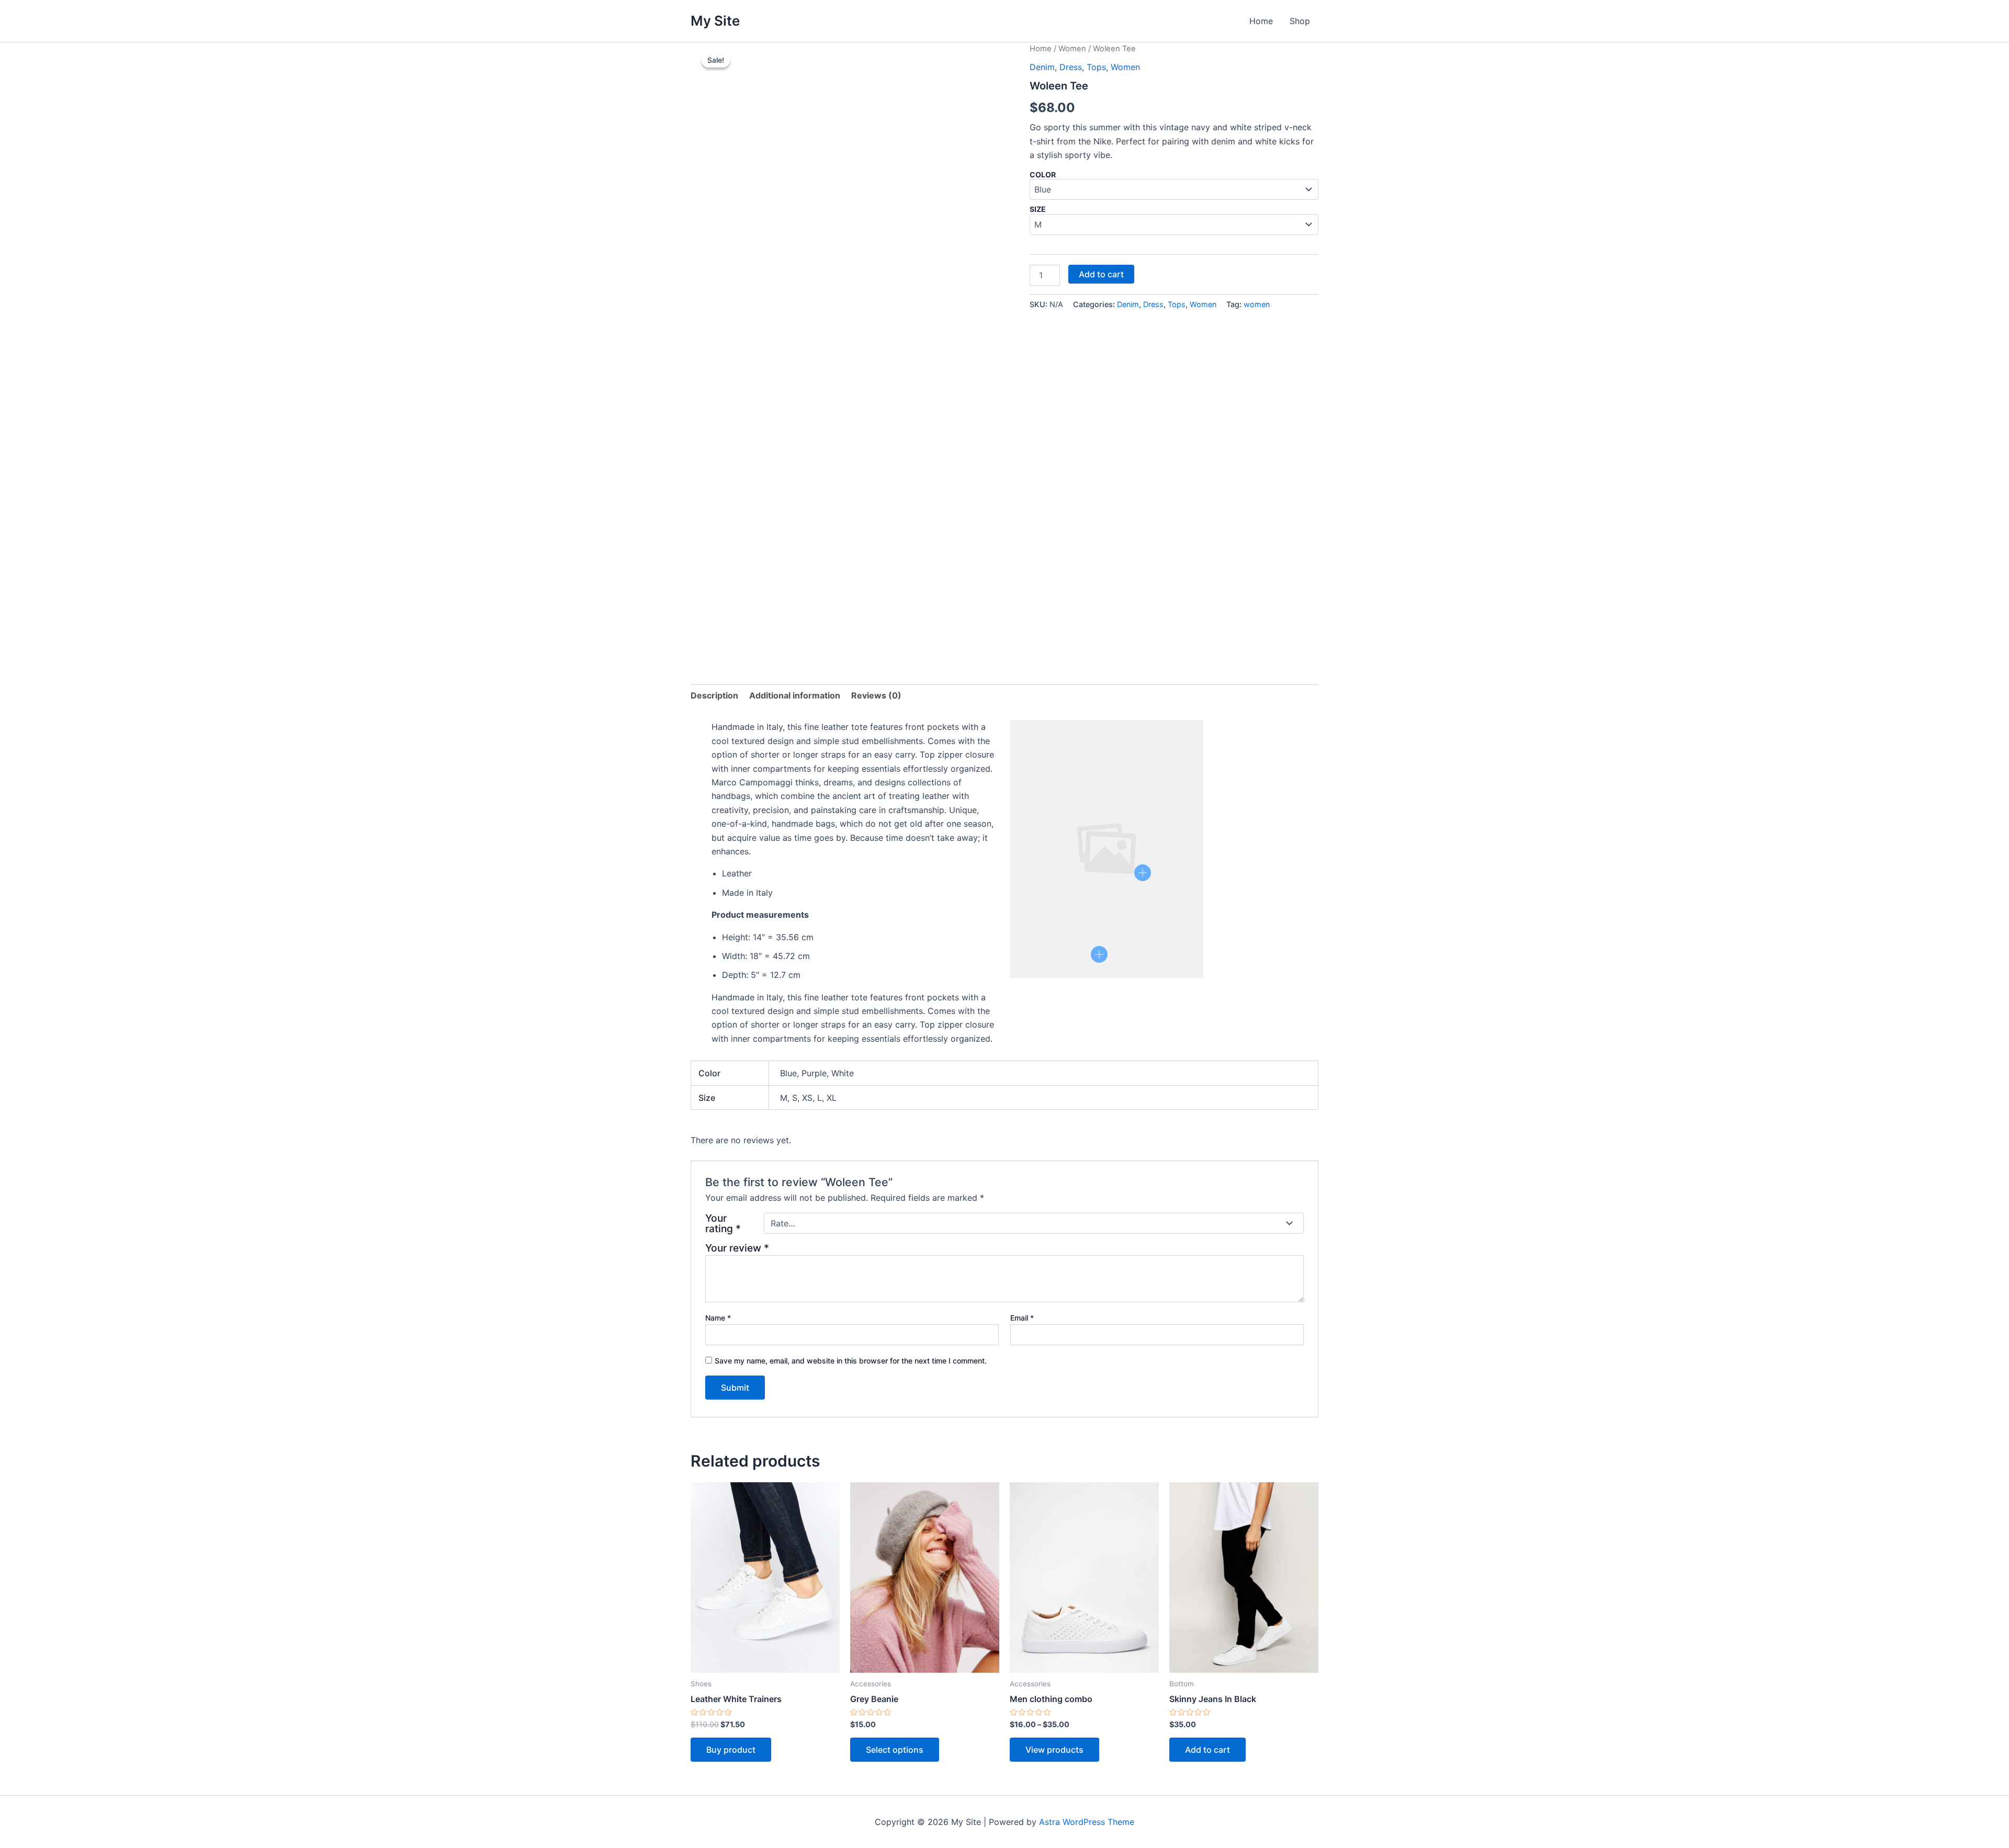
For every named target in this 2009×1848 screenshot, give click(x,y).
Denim (1042, 67)
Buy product (731, 1750)
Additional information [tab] (795, 695)
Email (1022, 1318)
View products (1054, 1750)
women (1257, 304)
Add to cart (1101, 274)
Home (1261, 21)
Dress (1071, 67)
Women (1072, 49)
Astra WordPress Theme (1087, 1822)
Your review (737, 1248)
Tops (1096, 67)
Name (718, 1318)
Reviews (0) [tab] (876, 695)
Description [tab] (714, 695)
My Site (715, 21)
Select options (895, 1750)
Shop (1300, 21)
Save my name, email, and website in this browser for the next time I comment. (851, 1361)
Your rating (723, 1223)
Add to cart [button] (1207, 1750)
